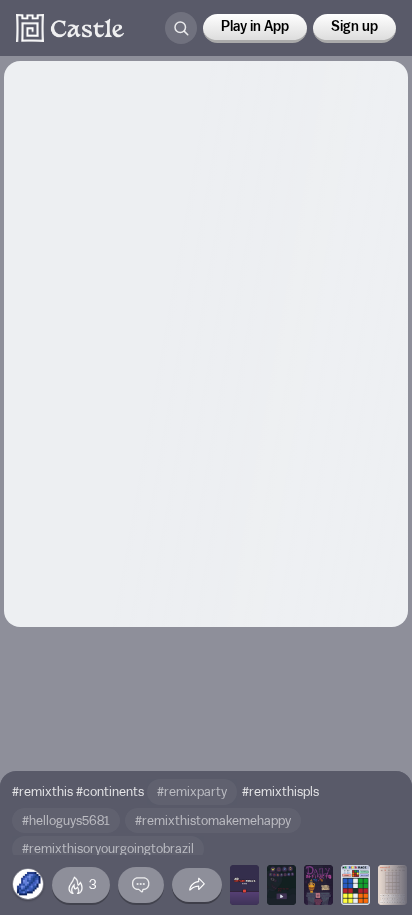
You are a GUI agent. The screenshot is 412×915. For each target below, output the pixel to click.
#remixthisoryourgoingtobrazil (108, 848)
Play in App (255, 27)
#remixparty (192, 791)
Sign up (354, 27)
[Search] (181, 28)
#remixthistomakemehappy (213, 820)
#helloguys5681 (66, 820)
